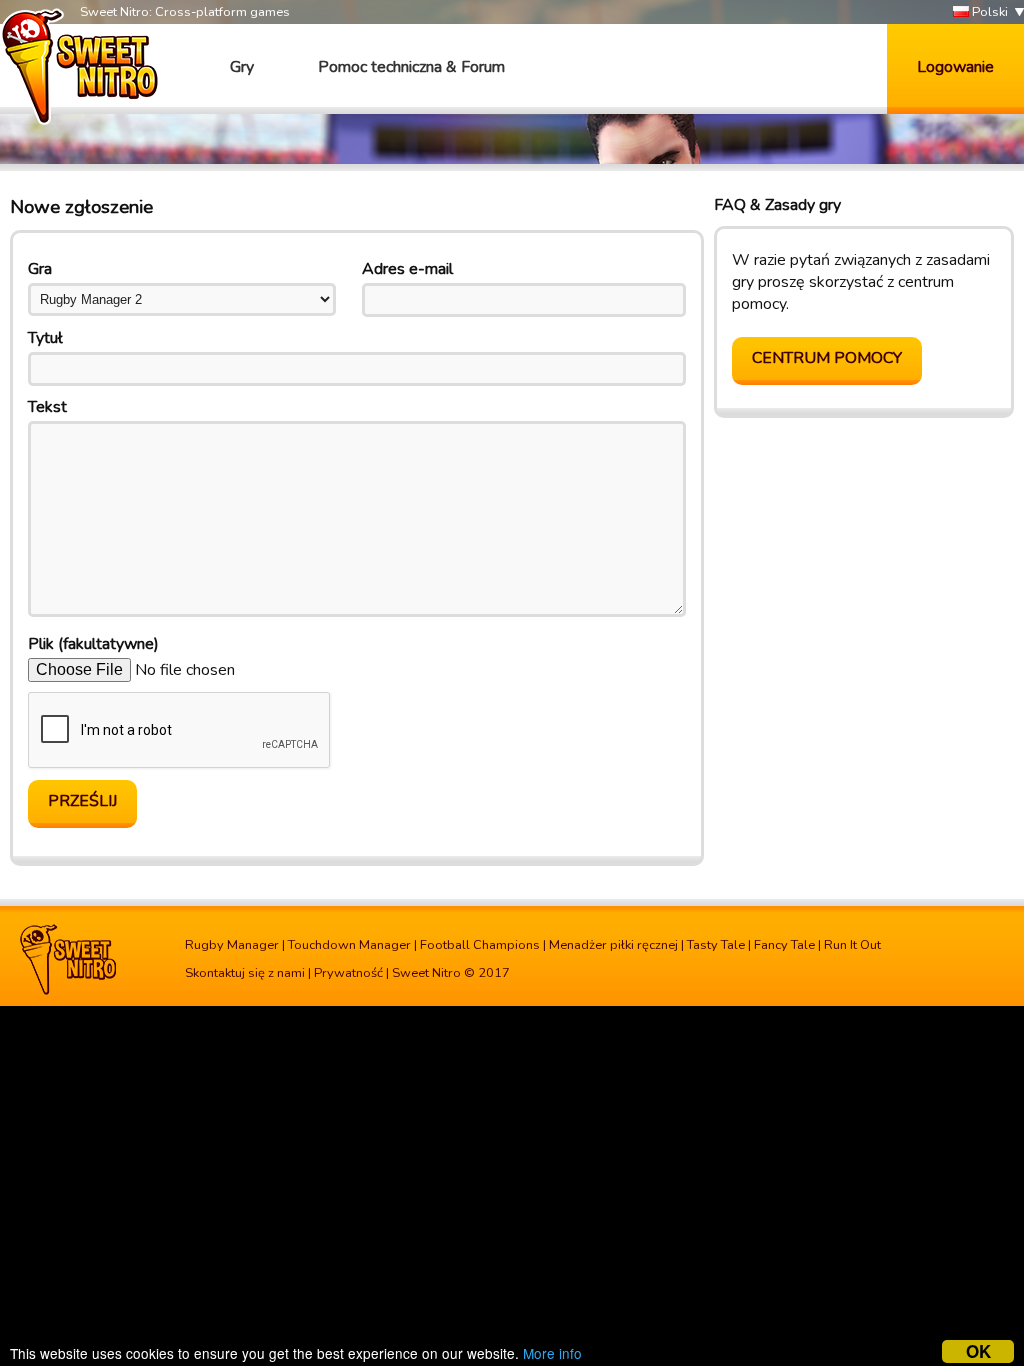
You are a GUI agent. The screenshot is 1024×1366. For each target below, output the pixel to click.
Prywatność (348, 973)
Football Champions (480, 945)
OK (978, 1351)
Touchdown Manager (349, 945)
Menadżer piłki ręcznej (613, 945)
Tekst (47, 407)
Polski (988, 12)
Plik (93, 644)
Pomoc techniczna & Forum (411, 67)
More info (552, 1353)
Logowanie (955, 67)
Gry (242, 67)
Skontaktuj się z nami (245, 973)
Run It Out (852, 945)
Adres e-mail (407, 269)
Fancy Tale (784, 945)
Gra (40, 269)
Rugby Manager (232, 945)
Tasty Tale (716, 945)
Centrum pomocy (827, 358)
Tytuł (45, 338)
